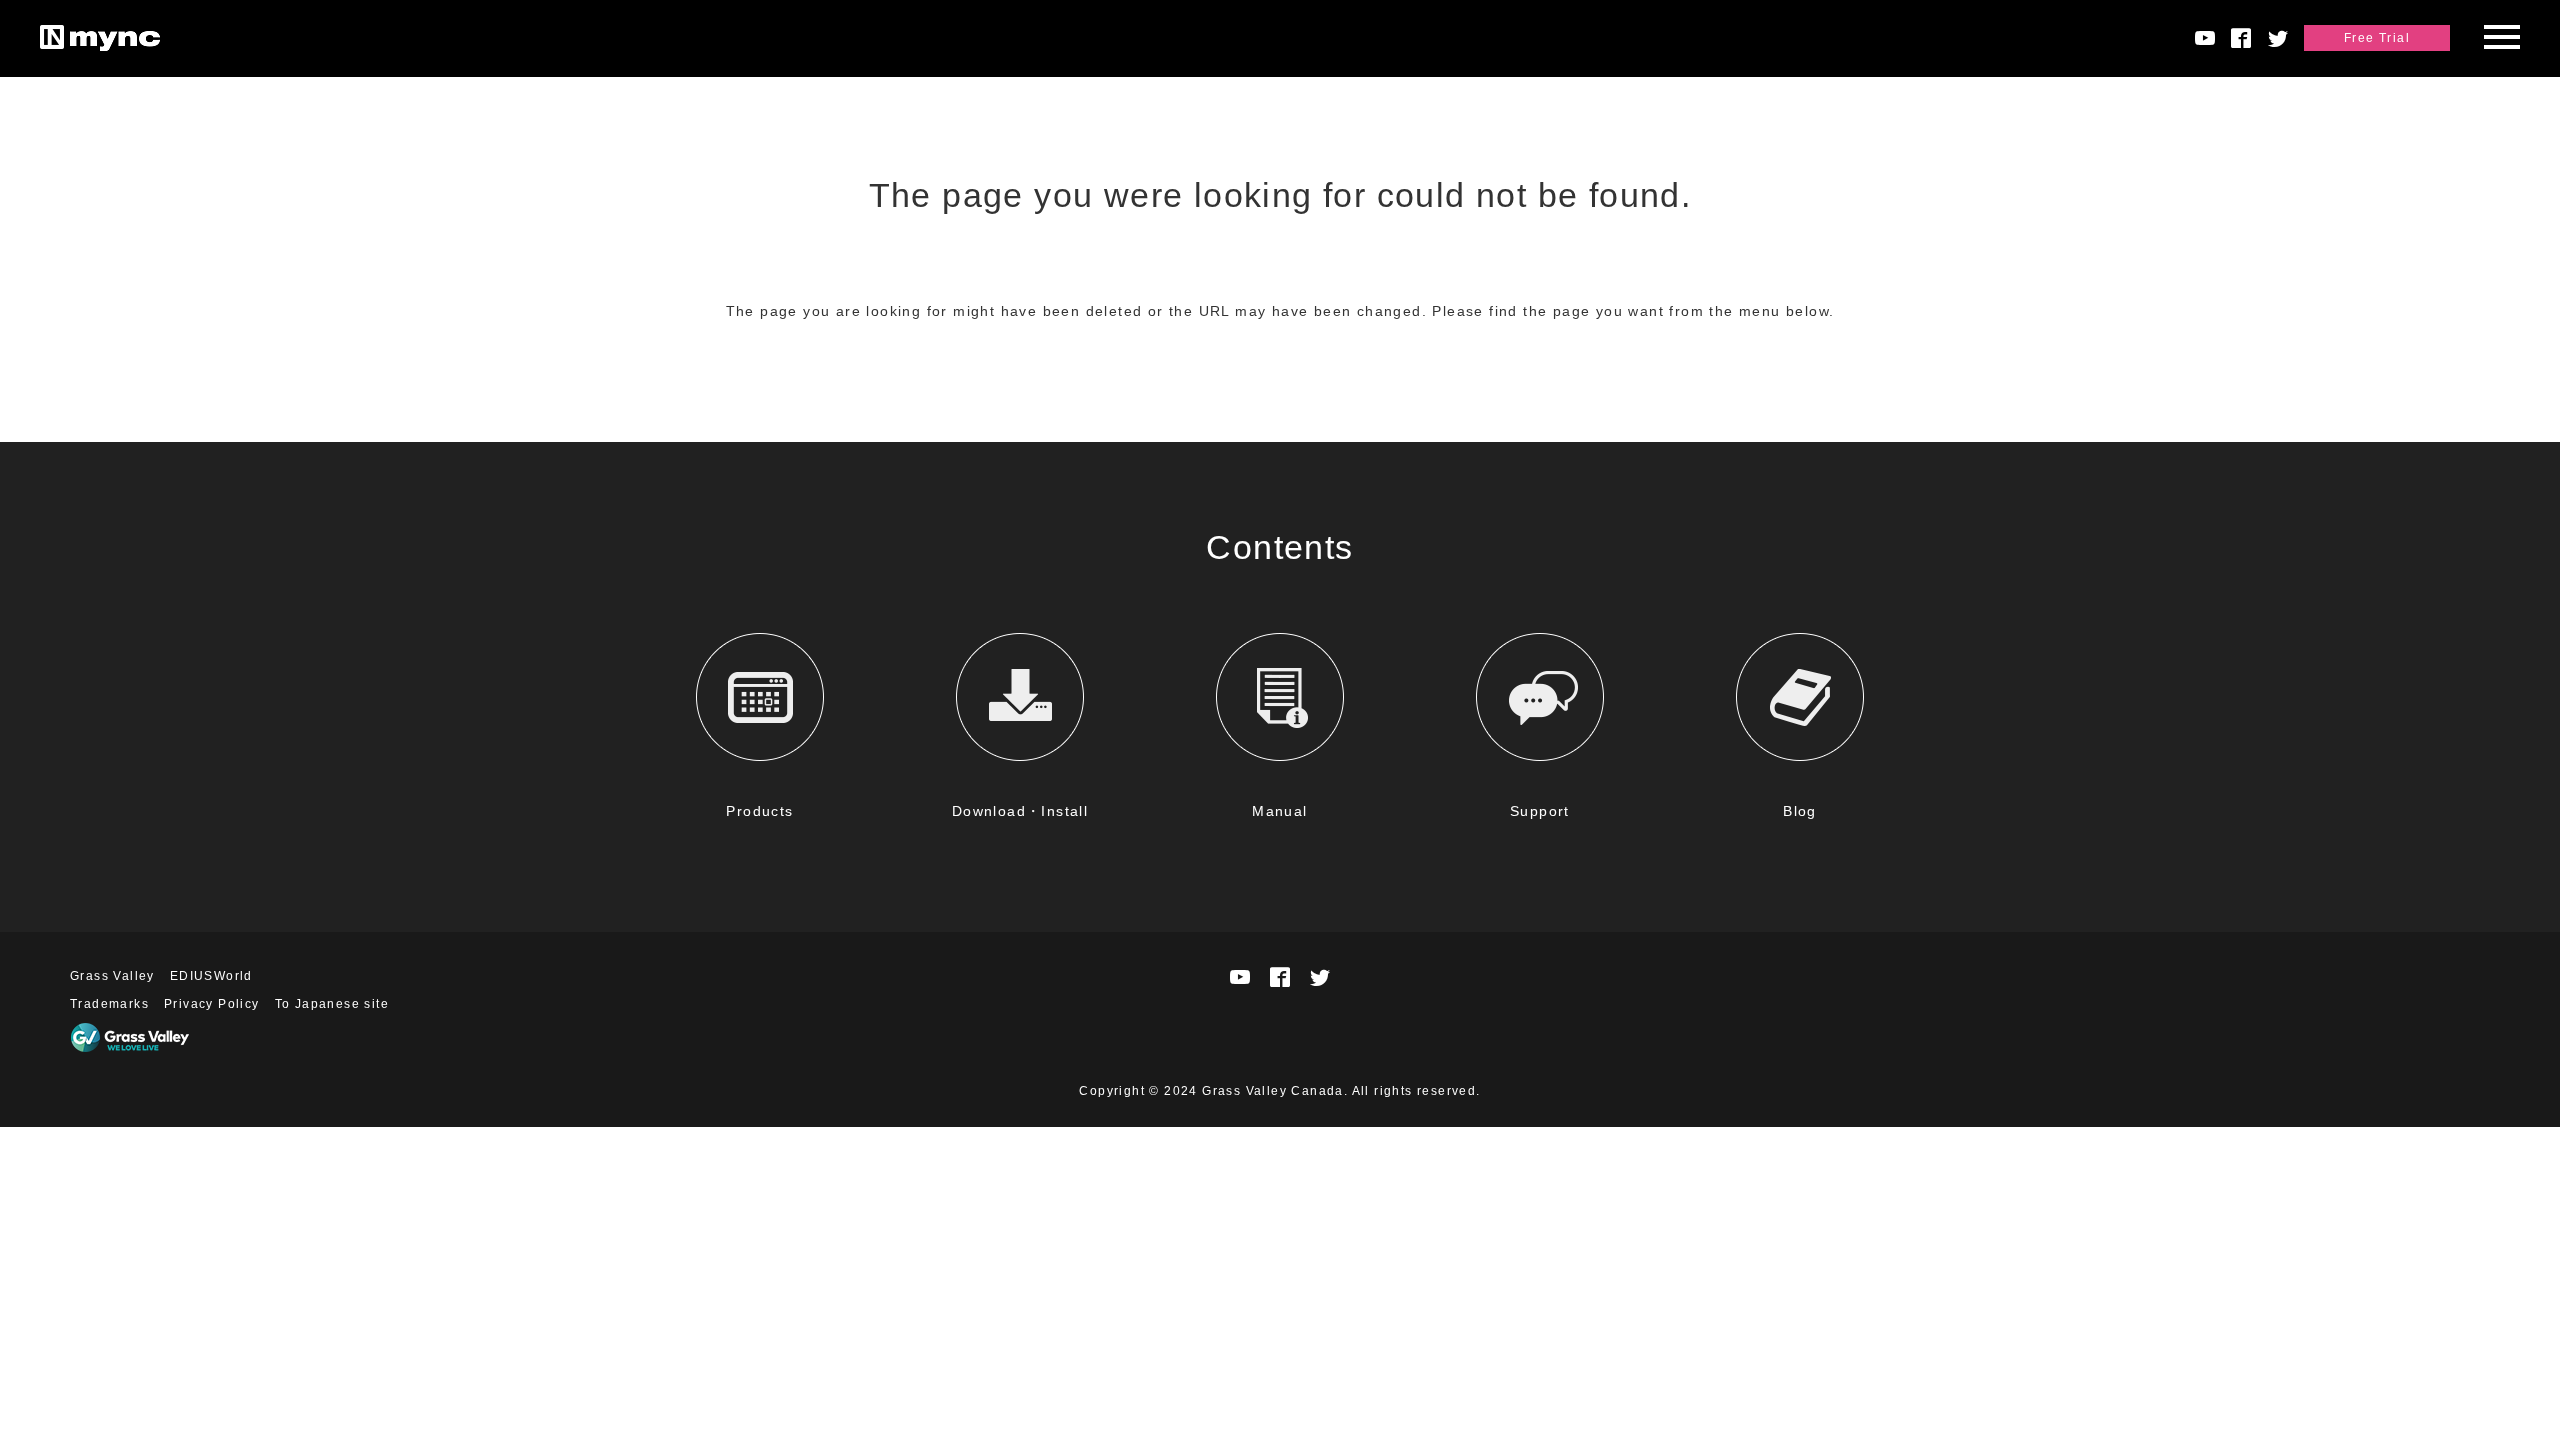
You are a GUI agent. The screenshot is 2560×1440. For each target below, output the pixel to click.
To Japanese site (332, 1004)
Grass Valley (112, 976)
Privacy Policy (212, 1004)
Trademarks (109, 1004)
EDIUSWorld (211, 976)
